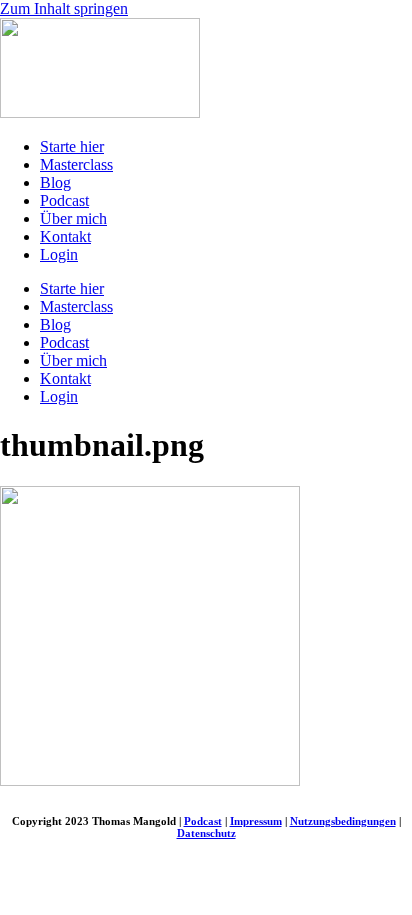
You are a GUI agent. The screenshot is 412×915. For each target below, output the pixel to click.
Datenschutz (206, 833)
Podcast (64, 200)
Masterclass (76, 164)
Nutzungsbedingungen (343, 821)
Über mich (73, 218)
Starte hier (72, 146)
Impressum (256, 821)
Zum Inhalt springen (64, 8)
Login (59, 254)
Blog (55, 182)
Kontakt (65, 236)
